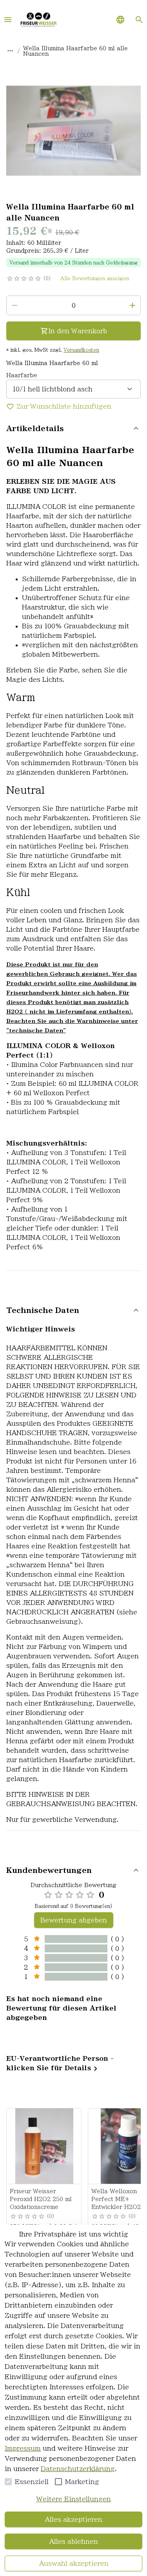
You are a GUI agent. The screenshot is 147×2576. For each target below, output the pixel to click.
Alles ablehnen (73, 2541)
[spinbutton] (73, 305)
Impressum (23, 2448)
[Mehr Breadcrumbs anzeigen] (10, 51)
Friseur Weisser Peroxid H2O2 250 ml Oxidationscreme (41, 2199)
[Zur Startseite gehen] (38, 20)
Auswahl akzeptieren (74, 2563)
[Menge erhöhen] (132, 305)
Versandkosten (81, 350)
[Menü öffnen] (8, 20)
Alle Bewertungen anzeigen (95, 278)
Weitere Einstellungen (74, 2499)
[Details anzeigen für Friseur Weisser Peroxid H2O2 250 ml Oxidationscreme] (44, 2146)
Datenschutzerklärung (78, 2469)
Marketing (82, 2482)
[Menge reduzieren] (15, 305)
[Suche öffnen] (139, 20)
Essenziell (32, 2482)
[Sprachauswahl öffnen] (120, 20)
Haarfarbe (22, 375)
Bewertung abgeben (74, 1920)
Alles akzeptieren (73, 2519)
